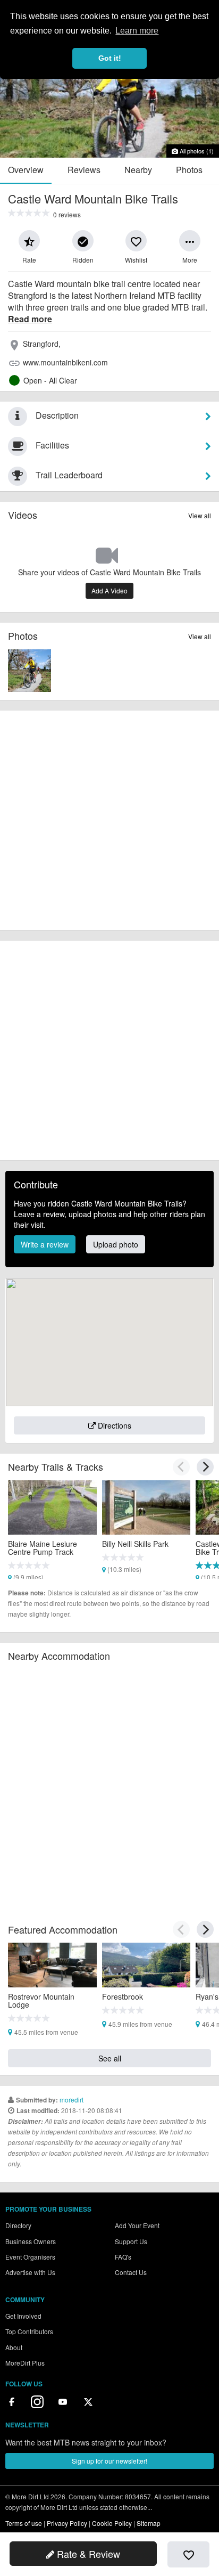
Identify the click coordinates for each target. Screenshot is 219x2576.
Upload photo (116, 1244)
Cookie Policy (112, 2523)
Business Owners (31, 2241)
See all (110, 2058)
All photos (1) (196, 151)
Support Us (131, 2241)
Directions (113, 1425)
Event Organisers (30, 2257)
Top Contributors (29, 2331)
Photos (189, 170)
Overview (26, 170)
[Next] (205, 1467)
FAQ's (123, 2257)
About (14, 2347)
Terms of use (24, 2523)
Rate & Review (87, 2554)
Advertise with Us (30, 2272)
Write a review (45, 1244)
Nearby (138, 170)
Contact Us (131, 2272)
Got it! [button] (110, 58)
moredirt (71, 2100)
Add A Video (109, 590)
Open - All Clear (50, 380)
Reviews (84, 170)
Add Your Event (137, 2225)
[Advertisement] (109, 820)
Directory (18, 2225)
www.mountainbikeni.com (65, 362)
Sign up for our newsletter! (109, 2461)
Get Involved (23, 2316)
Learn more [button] (137, 31)
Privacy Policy (67, 2523)
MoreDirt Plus (25, 2363)
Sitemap (149, 2523)
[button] (29, 241)
